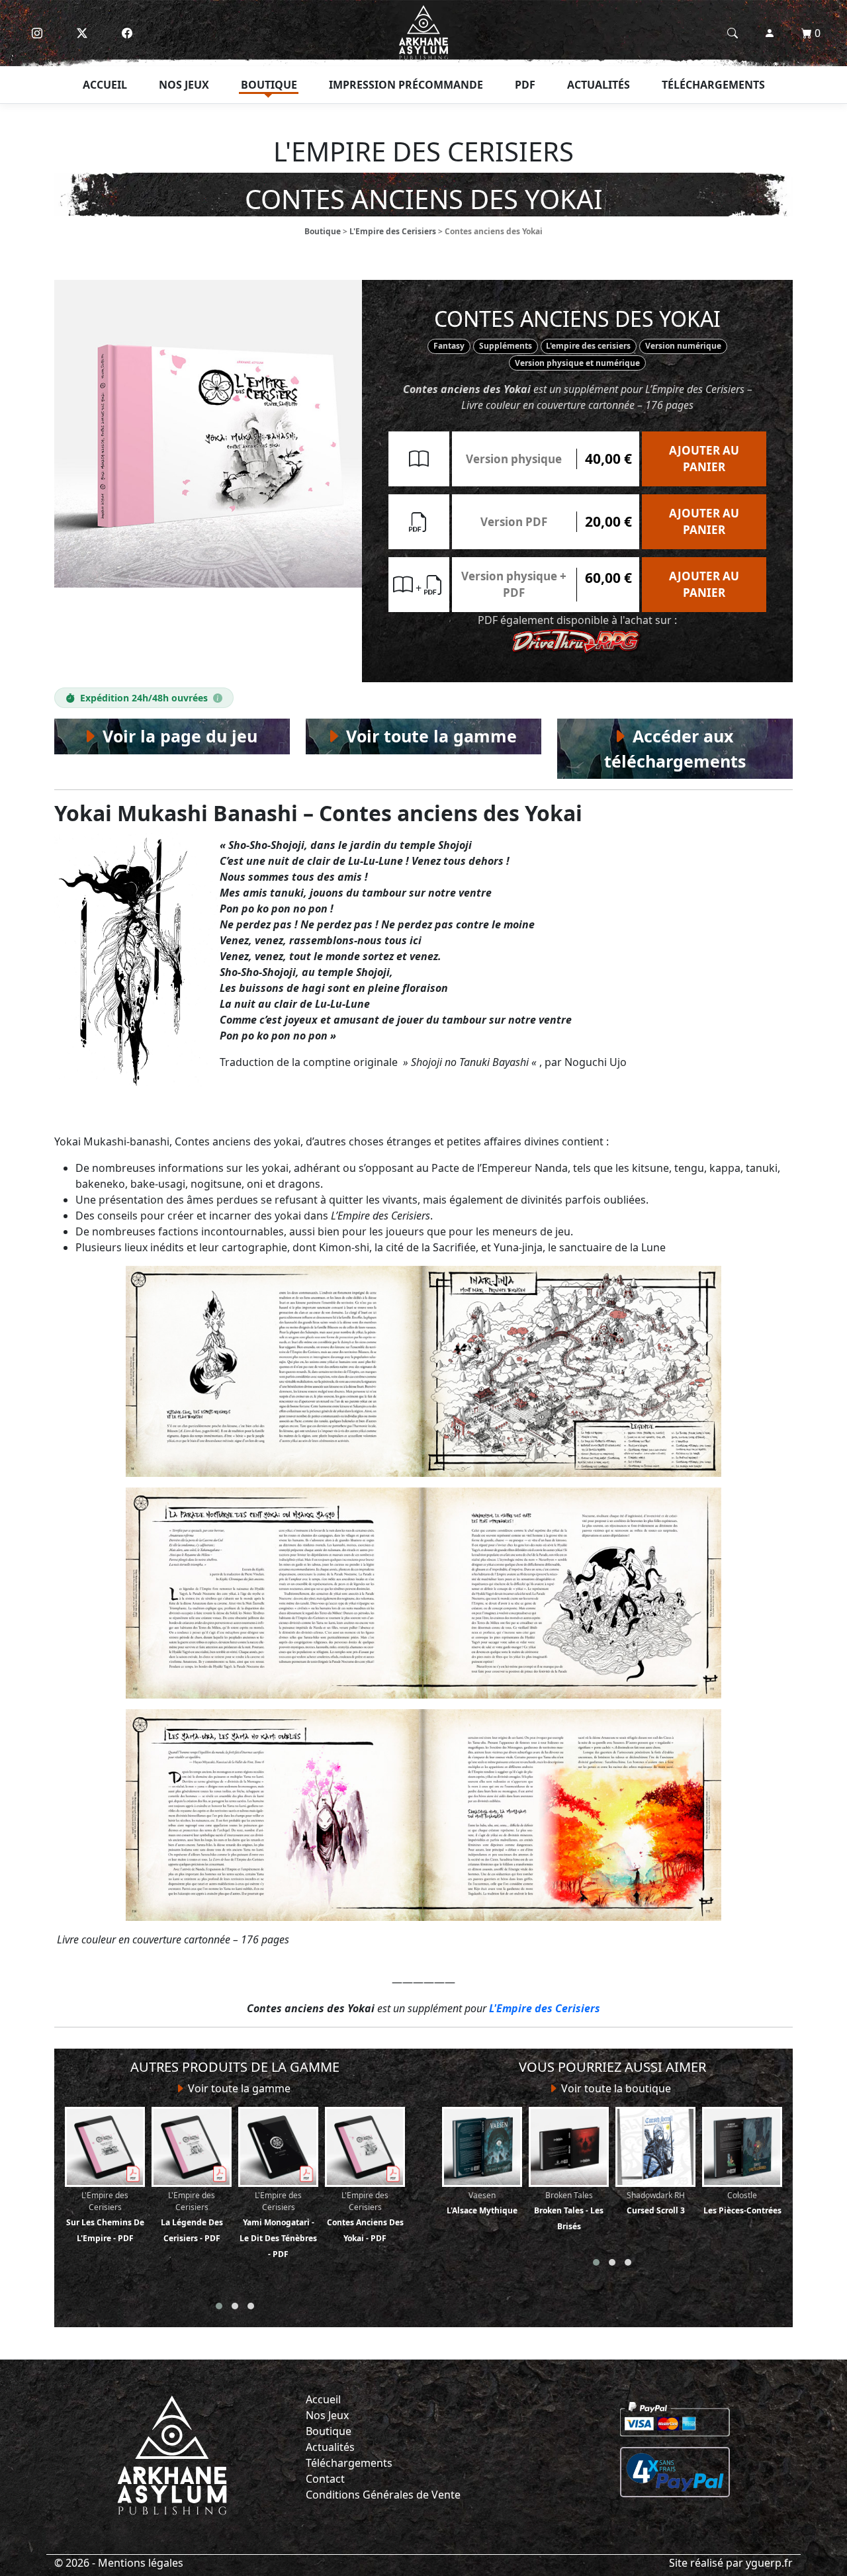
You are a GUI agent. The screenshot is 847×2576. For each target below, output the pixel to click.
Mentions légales (141, 2563)
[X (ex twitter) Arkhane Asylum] (82, 33)
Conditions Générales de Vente (383, 2495)
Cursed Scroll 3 (656, 2203)
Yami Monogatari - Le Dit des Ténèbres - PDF (278, 2225)
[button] (219, 2306)
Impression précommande (406, 85)
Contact (325, 2479)
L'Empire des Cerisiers (393, 231)
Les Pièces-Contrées (742, 2203)
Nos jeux (184, 85)
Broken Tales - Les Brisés (569, 2211)
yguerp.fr (769, 2563)
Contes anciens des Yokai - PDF (365, 2217)
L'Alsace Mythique (482, 2203)
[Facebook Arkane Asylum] (127, 33)
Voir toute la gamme (238, 2088)
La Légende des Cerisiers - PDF (192, 2217)
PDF (525, 85)
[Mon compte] (770, 33)
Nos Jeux (327, 2415)
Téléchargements (713, 85)
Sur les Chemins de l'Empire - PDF (105, 2217)
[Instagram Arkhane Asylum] (37, 33)
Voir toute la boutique (615, 2088)
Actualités (599, 85)
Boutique (269, 85)
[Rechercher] (733, 33)
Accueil (105, 85)
